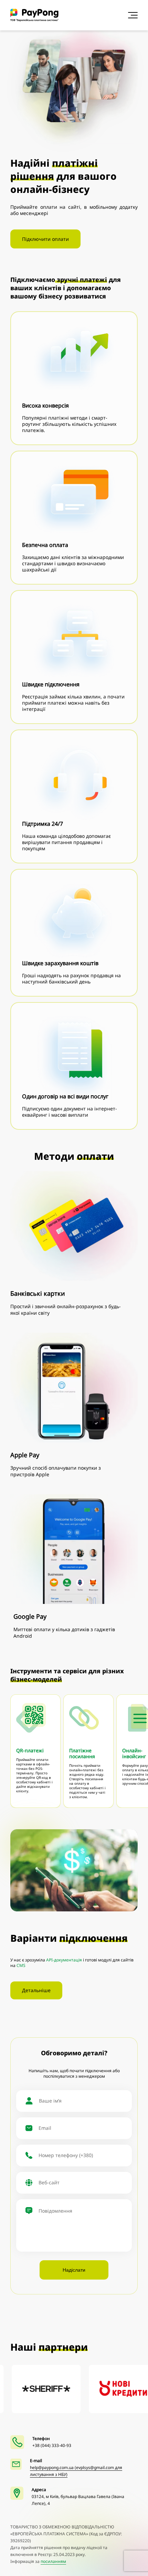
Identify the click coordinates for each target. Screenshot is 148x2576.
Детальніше (36, 1990)
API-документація (64, 1960)
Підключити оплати (45, 239)
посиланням (53, 2561)
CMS (21, 1965)
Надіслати (74, 2270)
